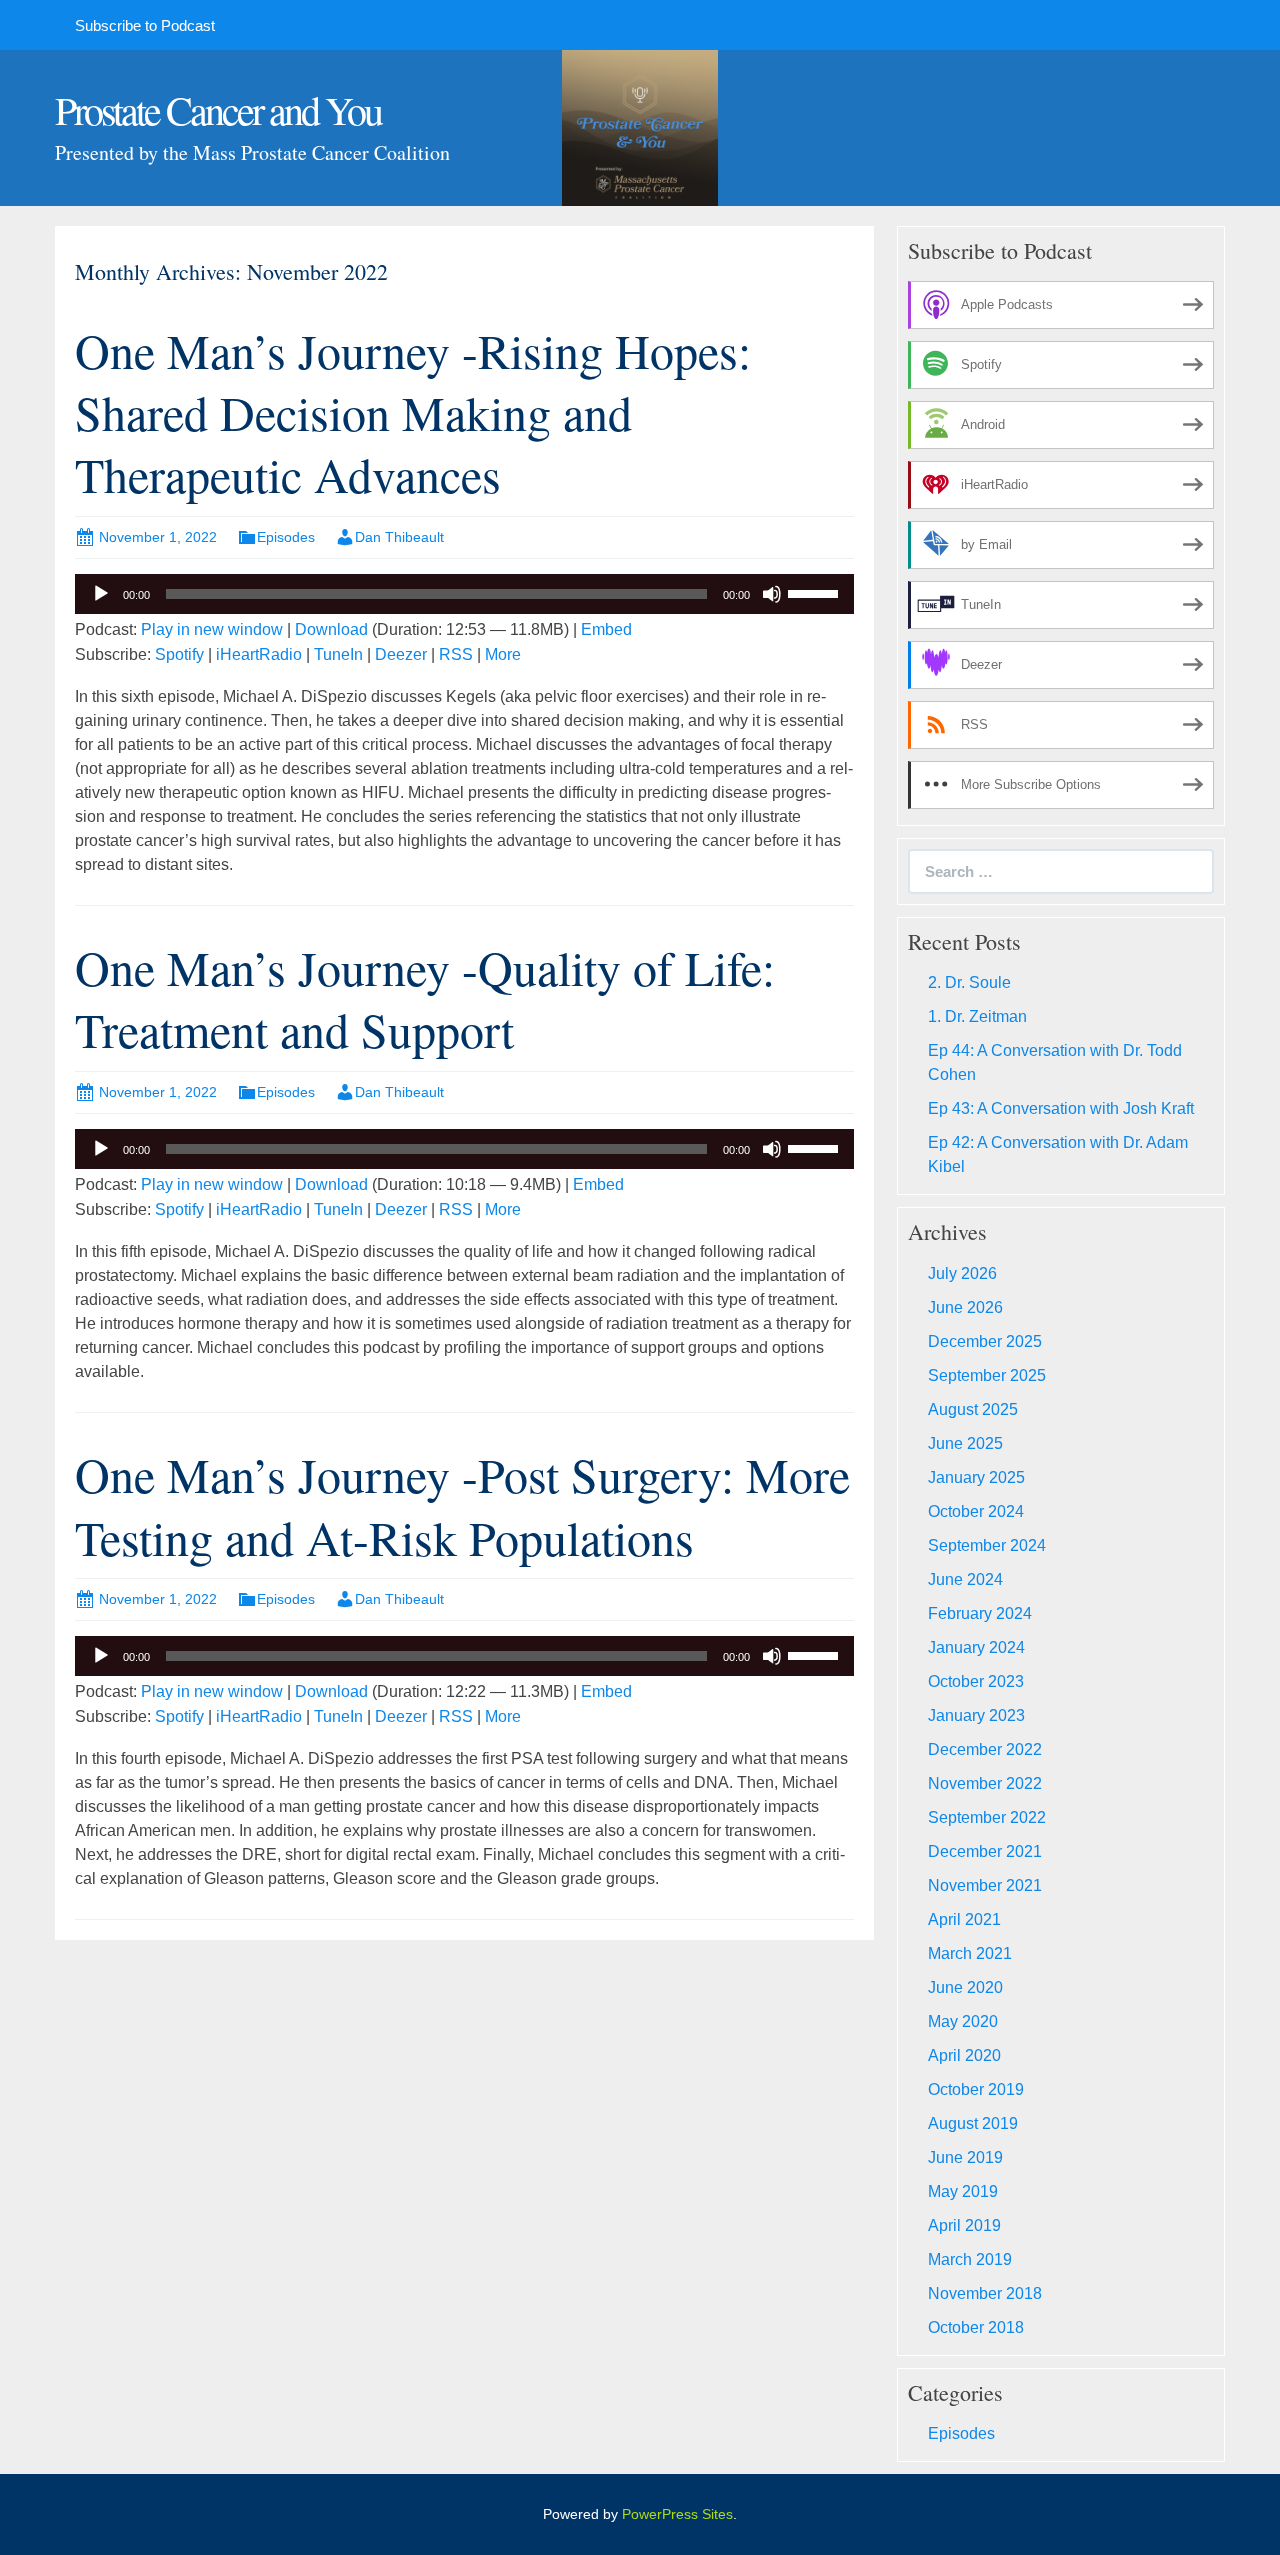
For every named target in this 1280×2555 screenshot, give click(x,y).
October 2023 (976, 1681)
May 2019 (963, 2191)
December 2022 (985, 1749)
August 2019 (973, 2123)
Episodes (286, 537)
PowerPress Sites (677, 2514)
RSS (456, 654)
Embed (606, 629)
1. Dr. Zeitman (977, 1016)
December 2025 (985, 1341)
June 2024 (965, 1579)
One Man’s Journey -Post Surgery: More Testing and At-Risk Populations (462, 1505)
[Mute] (772, 594)
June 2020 (965, 1987)
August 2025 (973, 1409)
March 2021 (970, 1953)
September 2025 (987, 1375)
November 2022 (985, 1783)
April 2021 (964, 1919)
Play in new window (212, 629)
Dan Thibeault (399, 537)
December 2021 (985, 1851)
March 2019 (970, 2259)
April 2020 (964, 2055)
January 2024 (976, 1647)
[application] (464, 594)
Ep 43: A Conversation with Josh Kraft (1061, 1108)
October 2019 (976, 2089)
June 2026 (965, 1307)
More (503, 654)
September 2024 (987, 1545)
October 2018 (976, 2327)
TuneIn (338, 654)
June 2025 (965, 1443)
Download (331, 629)
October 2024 (976, 1511)
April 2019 (964, 2225)
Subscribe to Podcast (145, 25)
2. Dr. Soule (969, 982)
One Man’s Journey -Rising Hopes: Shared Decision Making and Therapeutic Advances (413, 412)
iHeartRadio (259, 654)
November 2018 (985, 2293)
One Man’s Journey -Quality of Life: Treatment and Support (425, 998)
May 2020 (963, 2021)
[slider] (816, 592)
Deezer (401, 654)
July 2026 (962, 1273)
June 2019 (965, 2157)
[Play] (101, 594)
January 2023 (976, 1715)
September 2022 (987, 1817)
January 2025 (976, 1477)
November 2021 (985, 1885)
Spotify (179, 654)
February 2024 (980, 1613)
